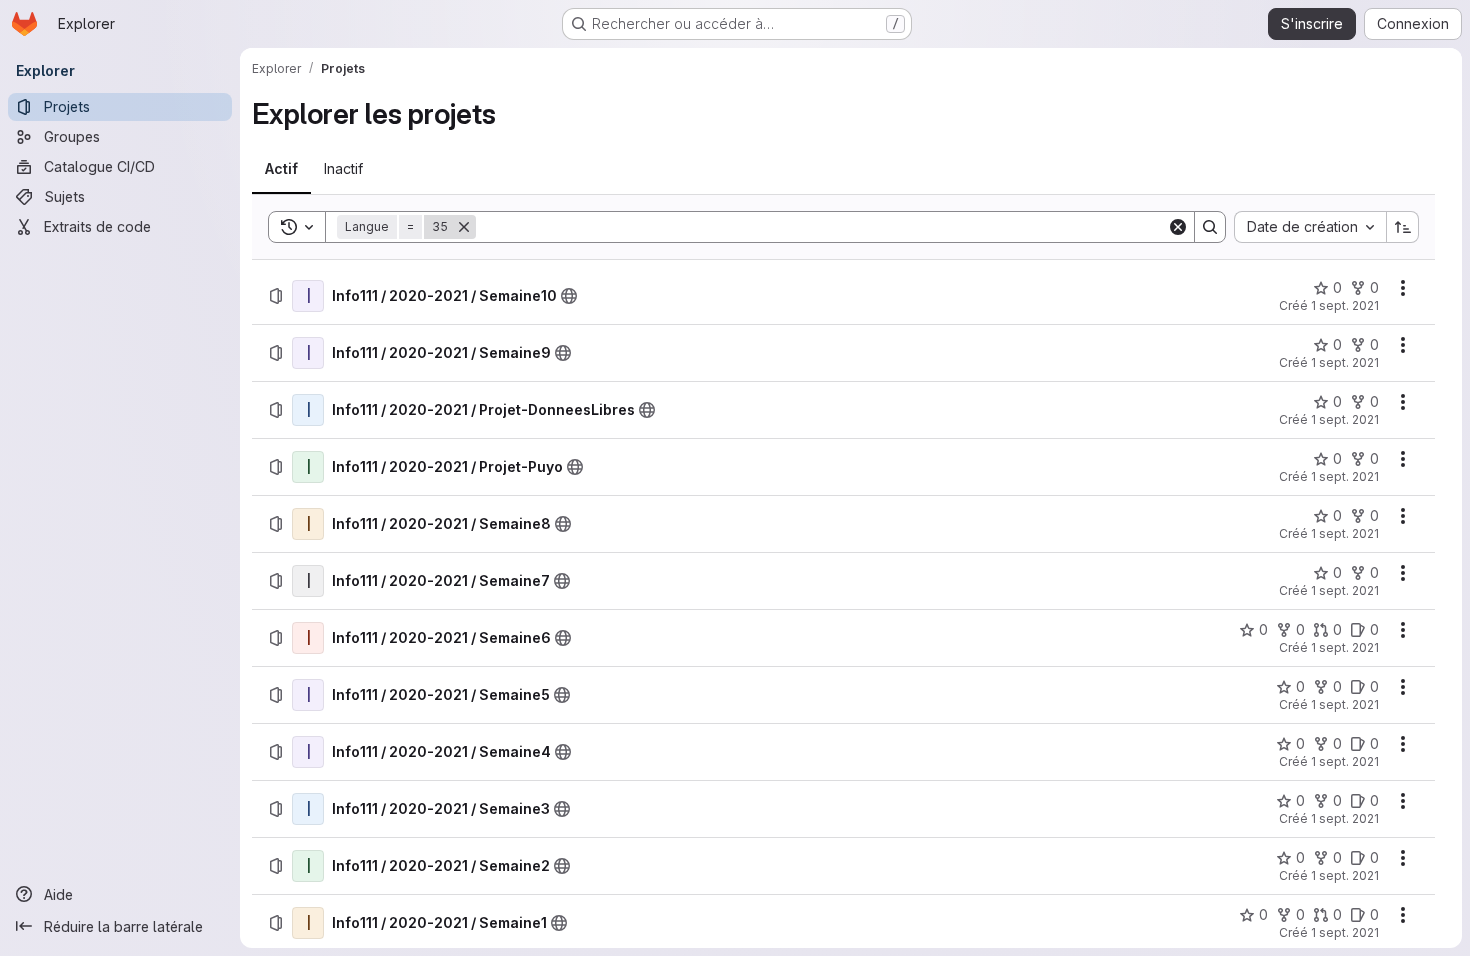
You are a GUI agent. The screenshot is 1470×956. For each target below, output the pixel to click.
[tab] (281, 169)
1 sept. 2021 (1345, 305)
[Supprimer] (464, 227)
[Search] (1210, 227)
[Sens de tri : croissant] (1403, 227)
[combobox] (1310, 227)
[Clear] (1178, 227)
